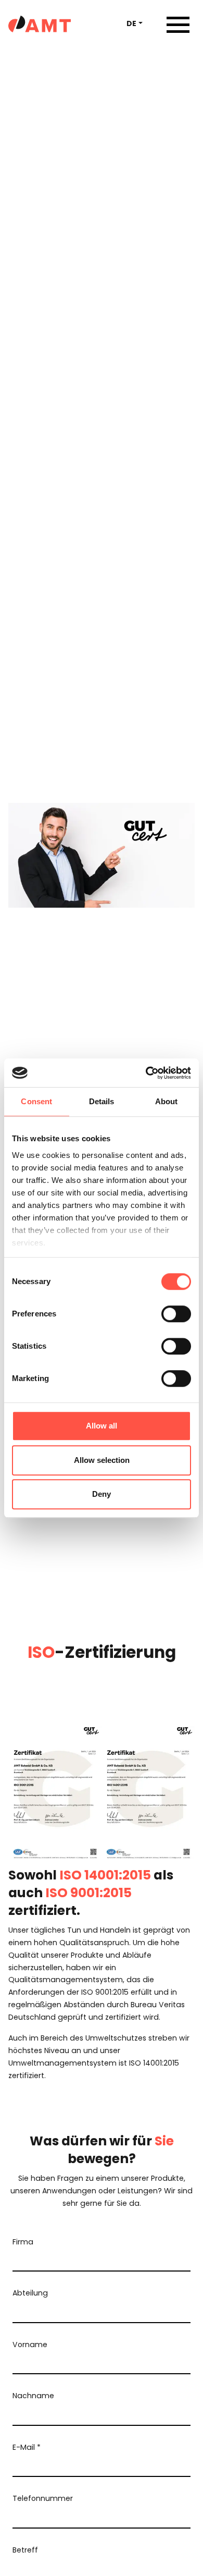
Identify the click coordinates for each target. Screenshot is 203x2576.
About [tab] (167, 1101)
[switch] (176, 1314)
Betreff (25, 2550)
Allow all (102, 1426)
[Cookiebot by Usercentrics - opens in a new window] (146, 1073)
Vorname (30, 2345)
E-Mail (27, 2447)
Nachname (33, 2396)
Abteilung (30, 2293)
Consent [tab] (36, 1101)
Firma (23, 2242)
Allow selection (102, 1460)
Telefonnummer (43, 2498)
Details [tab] (102, 1101)
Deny (102, 1494)
